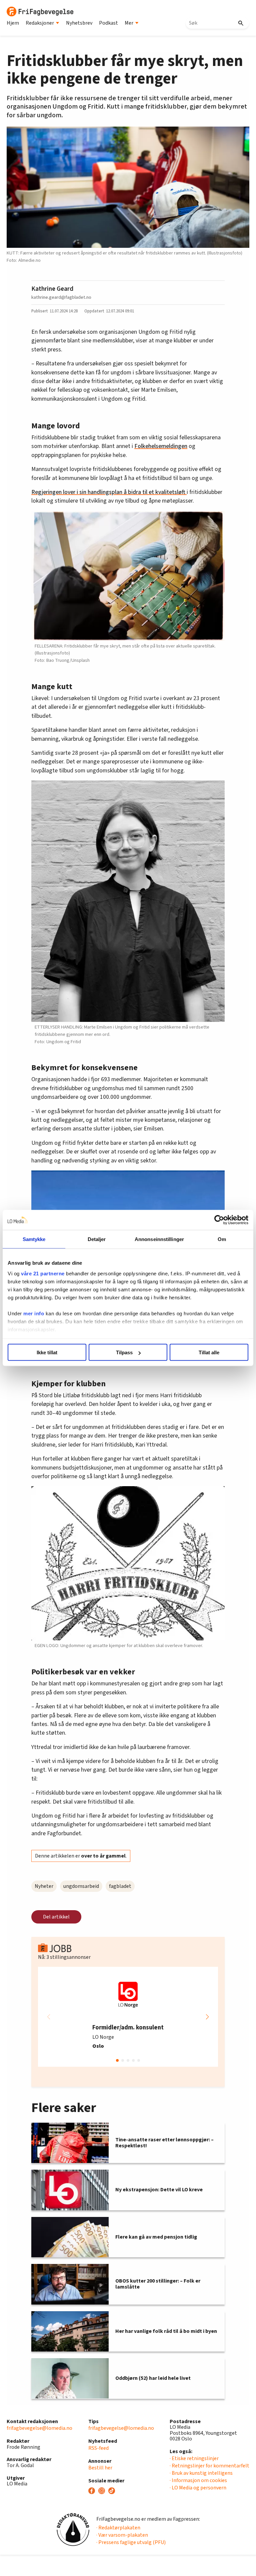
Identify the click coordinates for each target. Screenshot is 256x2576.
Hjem (13, 23)
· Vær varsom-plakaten (122, 2535)
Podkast (108, 23)
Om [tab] (222, 1239)
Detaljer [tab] (97, 1239)
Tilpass (124, 1352)
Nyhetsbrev (79, 23)
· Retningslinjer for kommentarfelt (209, 2466)
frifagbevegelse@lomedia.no (39, 2428)
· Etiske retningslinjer (194, 2458)
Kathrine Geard (52, 289)
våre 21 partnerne (43, 1273)
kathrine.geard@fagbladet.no (61, 297)
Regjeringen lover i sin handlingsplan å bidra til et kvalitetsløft (109, 492)
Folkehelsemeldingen (161, 446)
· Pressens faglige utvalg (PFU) (131, 2542)
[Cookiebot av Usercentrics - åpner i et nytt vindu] (219, 1220)
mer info (34, 1313)
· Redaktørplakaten (118, 2528)
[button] (207, 2017)
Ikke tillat (47, 1352)
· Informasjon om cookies (198, 2480)
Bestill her (100, 2468)
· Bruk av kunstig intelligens (201, 2473)
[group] (128, 2017)
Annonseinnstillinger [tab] (159, 1239)
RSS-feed (98, 2448)
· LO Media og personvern (198, 2488)
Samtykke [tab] (34, 1239)
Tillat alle (209, 1352)
